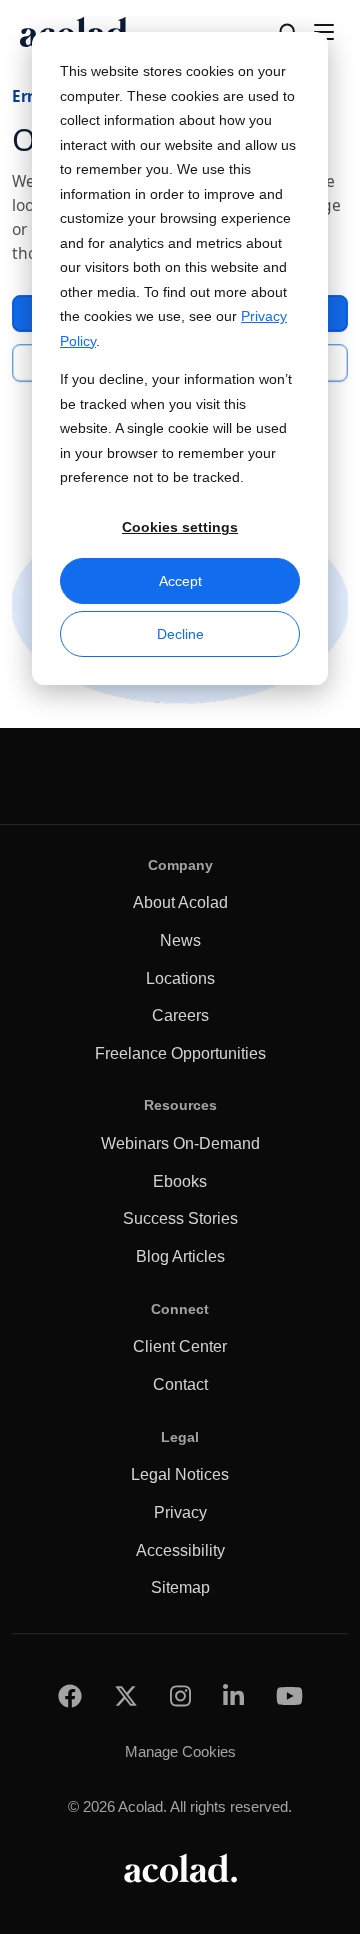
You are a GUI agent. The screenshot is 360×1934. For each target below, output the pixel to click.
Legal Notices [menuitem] (180, 1474)
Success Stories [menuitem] (180, 1218)
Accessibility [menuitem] (180, 1550)
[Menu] (324, 32)
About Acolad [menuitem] (180, 902)
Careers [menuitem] (180, 1015)
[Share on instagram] (180, 1695)
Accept (180, 581)
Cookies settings (180, 527)
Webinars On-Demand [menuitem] (180, 1143)
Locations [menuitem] (180, 978)
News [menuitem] (180, 940)
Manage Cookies (180, 1751)
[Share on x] (126, 1695)
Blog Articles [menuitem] (180, 1256)
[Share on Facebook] (70, 1695)
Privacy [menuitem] (180, 1512)
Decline (180, 634)
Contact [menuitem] (180, 1384)
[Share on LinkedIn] (233, 1695)
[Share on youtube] (289, 1695)
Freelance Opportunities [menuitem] (180, 1053)
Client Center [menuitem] (180, 1346)
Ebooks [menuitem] (180, 1181)
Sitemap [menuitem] (180, 1587)
